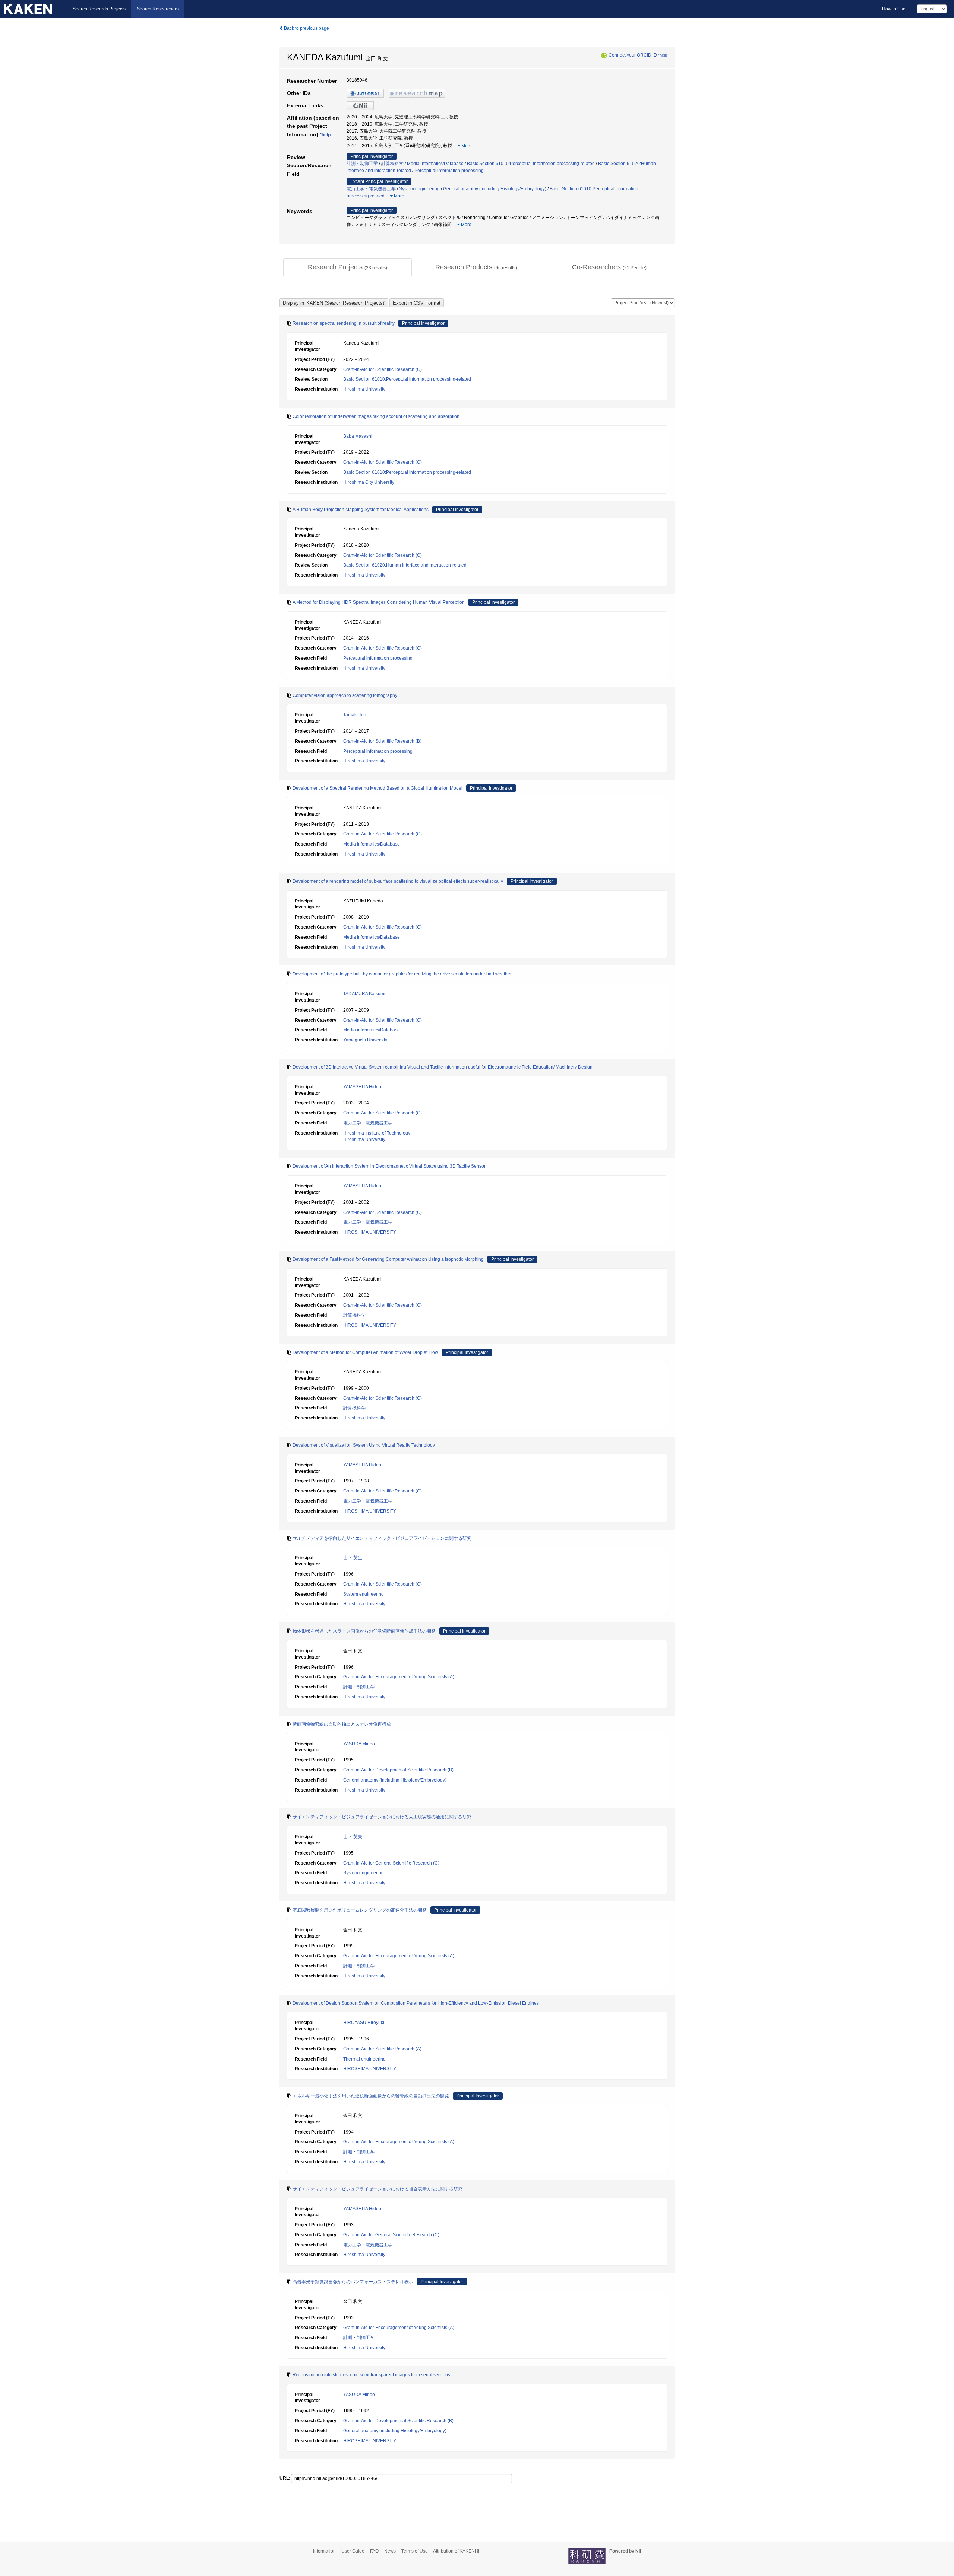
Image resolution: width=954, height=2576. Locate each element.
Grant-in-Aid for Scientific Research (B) (382, 741)
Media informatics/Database (435, 164)
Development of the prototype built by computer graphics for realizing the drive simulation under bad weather (402, 974)
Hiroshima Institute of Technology (377, 1133)
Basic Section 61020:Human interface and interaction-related (405, 565)
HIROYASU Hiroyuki (364, 2023)
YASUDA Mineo (359, 1744)
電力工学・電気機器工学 (371, 189)
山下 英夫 (353, 1837)
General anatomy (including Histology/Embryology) (495, 189)
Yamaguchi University (365, 1040)
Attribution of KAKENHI (456, 2551)
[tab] (348, 267)
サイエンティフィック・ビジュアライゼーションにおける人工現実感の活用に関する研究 (382, 1817)
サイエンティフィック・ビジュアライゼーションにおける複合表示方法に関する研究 (378, 2189)
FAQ (374, 2551)
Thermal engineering (364, 2059)
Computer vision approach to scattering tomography (345, 695)
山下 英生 (353, 1558)
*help (663, 55)
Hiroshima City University (369, 482)
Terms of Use (415, 2551)
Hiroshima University (364, 389)
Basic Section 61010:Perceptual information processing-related (531, 164)
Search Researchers (158, 9)
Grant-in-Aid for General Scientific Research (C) (391, 1863)
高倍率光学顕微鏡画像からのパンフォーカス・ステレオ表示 (353, 2282)
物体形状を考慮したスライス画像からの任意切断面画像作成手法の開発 (364, 1631)
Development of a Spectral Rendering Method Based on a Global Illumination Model (378, 788)
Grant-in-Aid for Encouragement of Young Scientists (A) (399, 1677)
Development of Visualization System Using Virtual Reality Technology (364, 1445)
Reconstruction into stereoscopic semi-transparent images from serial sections (371, 2375)
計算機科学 (392, 164)
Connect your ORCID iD (633, 55)
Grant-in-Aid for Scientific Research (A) (382, 2049)
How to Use (894, 9)
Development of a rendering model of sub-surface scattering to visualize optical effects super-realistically (398, 881)
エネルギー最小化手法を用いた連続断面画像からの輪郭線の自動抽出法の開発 (371, 2096)
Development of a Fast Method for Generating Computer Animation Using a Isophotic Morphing (388, 1259)
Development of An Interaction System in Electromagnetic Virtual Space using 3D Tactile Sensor (389, 1166)
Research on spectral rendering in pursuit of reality (344, 323)
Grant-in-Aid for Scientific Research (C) (383, 369)
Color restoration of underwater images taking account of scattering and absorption (376, 416)
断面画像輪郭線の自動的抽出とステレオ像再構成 (342, 1724)
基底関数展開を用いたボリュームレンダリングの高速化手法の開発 (360, 1910)
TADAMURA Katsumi (364, 994)
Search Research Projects (99, 9)
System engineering (419, 189)
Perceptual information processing (449, 171)
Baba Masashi (358, 436)
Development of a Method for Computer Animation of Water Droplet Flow (365, 1352)
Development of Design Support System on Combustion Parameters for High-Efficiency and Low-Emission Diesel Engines (416, 2003)
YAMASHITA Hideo (362, 1087)
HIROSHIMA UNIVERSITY (370, 1232)
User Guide (353, 2551)
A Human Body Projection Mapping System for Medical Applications (361, 510)
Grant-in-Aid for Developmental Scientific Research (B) (398, 1770)
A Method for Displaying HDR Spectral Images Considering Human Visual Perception (379, 602)
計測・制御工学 (362, 164)
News (390, 2551)
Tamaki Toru (356, 715)
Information (324, 2551)
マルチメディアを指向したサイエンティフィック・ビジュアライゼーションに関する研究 (382, 1538)
